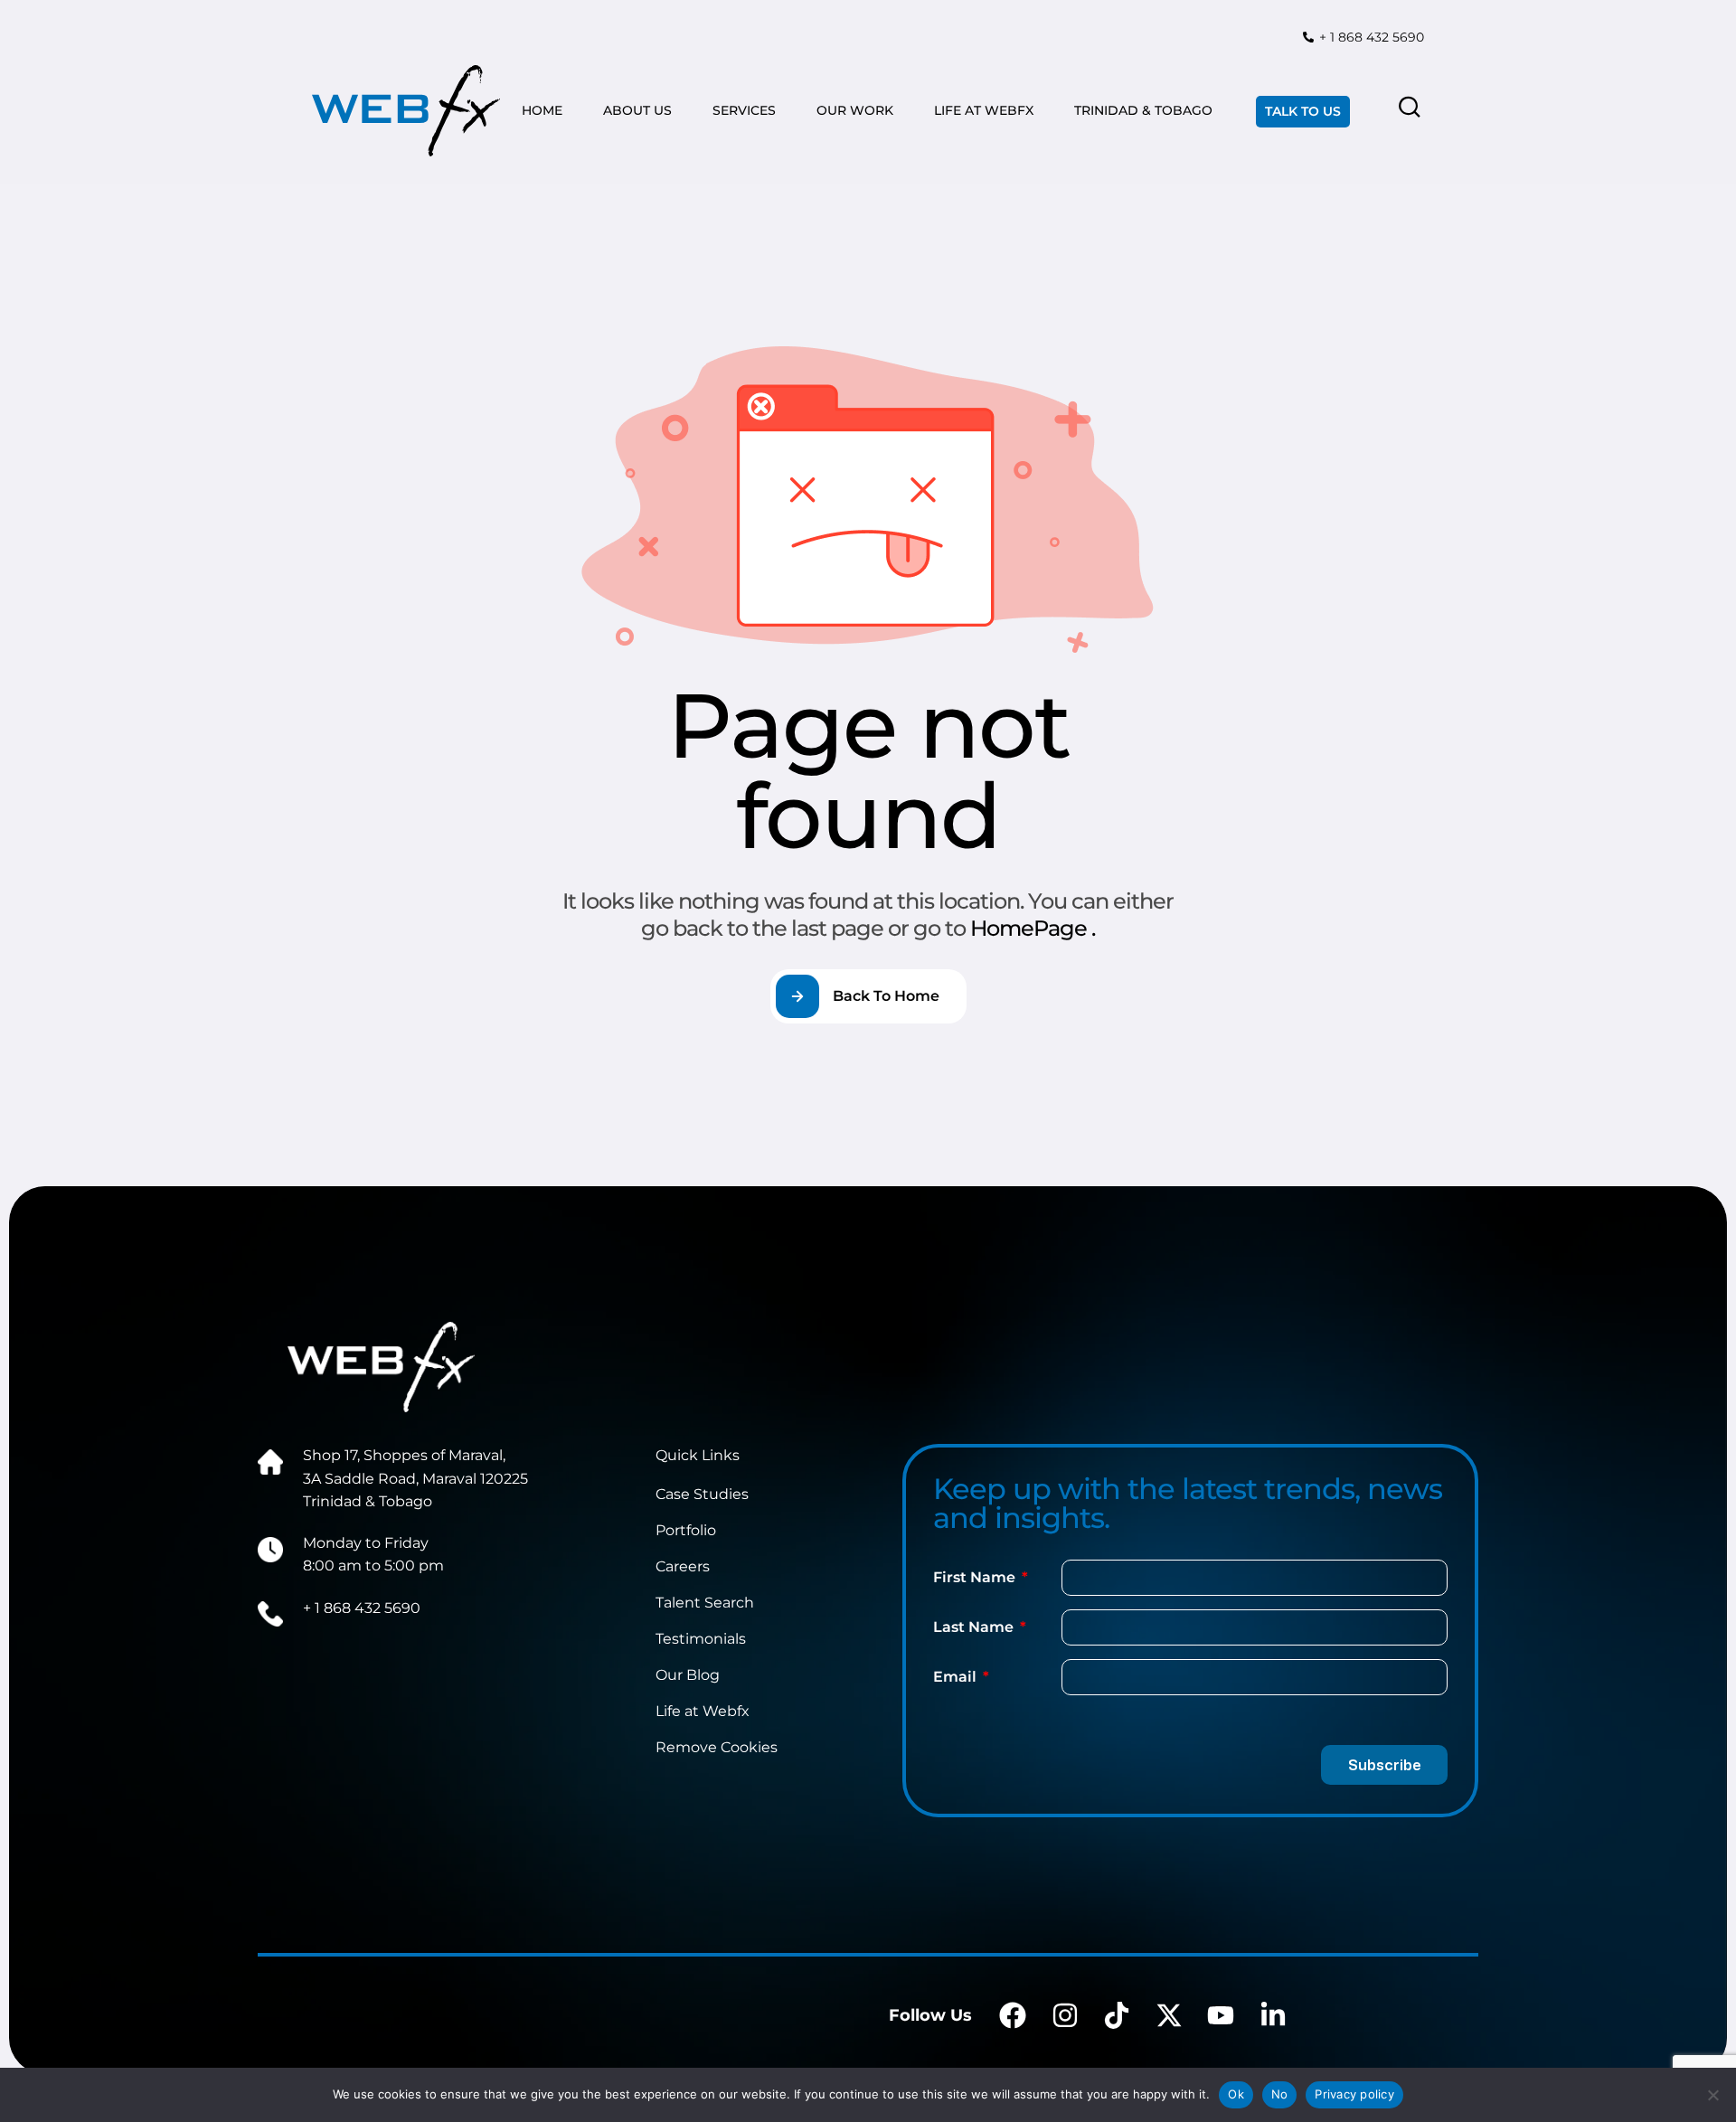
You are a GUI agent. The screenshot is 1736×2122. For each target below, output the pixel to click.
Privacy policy (1354, 2094)
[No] (1713, 2095)
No (1280, 2094)
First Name (976, 1577)
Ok (1236, 2094)
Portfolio (686, 1530)
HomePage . (1033, 928)
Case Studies (702, 1494)
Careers (683, 1566)
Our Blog (688, 1675)
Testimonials (701, 1639)
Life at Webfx (703, 1711)
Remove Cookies (717, 1747)
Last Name (975, 1627)
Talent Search (705, 1603)
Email (957, 1677)
